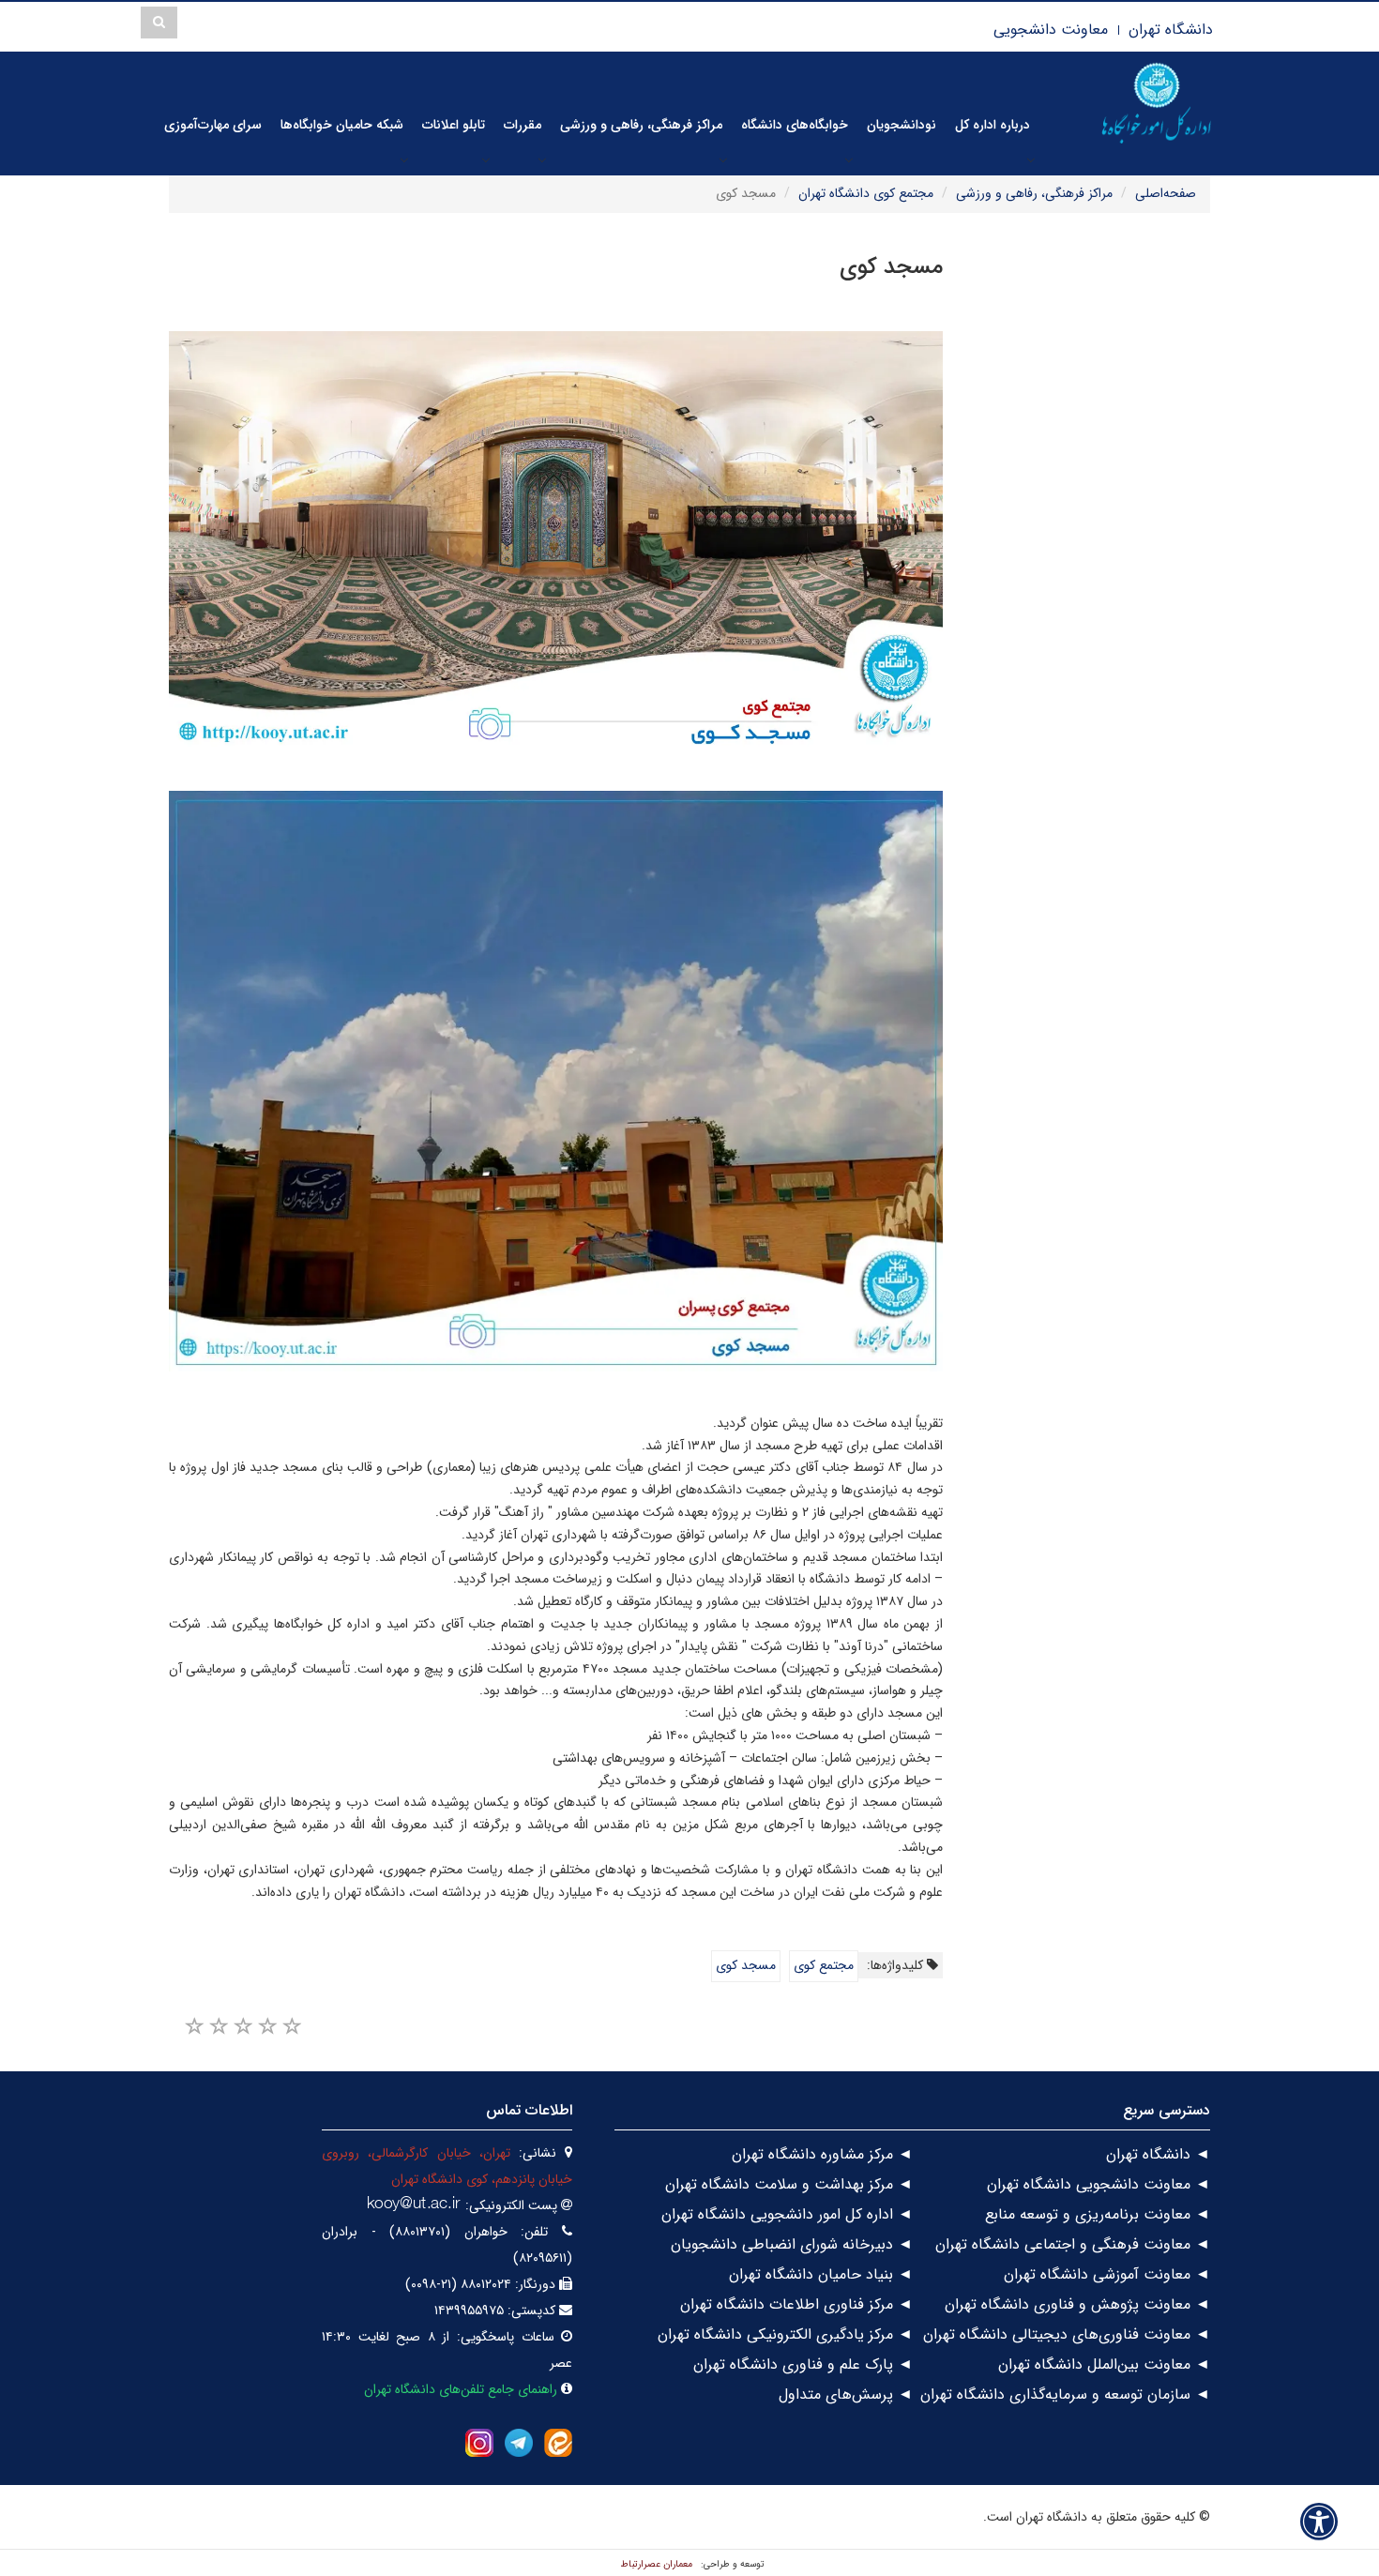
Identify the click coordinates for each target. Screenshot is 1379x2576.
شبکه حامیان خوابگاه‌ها (342, 125)
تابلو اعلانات (454, 125)
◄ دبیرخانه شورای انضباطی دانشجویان (792, 2244)
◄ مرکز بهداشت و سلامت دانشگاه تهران (789, 2184)
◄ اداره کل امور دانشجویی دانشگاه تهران (787, 2214)
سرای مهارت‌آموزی (213, 125)
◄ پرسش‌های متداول (846, 2394)
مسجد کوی (746, 1965)
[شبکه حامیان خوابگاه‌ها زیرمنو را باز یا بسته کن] (404, 159)
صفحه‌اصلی (1166, 193)
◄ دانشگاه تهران (1158, 2154)
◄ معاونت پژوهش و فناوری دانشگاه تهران (1077, 2304)
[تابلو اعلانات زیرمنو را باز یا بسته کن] (486, 159)
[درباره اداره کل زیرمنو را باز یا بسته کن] (1031, 159)
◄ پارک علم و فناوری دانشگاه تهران (803, 2364)
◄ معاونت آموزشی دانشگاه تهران (1107, 2274)
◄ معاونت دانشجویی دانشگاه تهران (1099, 2184)
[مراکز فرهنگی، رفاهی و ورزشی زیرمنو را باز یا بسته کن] (723, 159)
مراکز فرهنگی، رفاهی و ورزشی (641, 125)
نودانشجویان (902, 125)
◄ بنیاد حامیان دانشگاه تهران (821, 2274)
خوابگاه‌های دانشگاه (795, 125)
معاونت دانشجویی (1051, 30)
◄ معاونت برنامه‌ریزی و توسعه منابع (1098, 2214)
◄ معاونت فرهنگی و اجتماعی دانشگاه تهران (1073, 2244)
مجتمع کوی (824, 1965)
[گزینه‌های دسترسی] (1319, 2521)
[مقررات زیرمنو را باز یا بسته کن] (542, 159)
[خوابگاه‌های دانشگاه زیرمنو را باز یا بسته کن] (849, 159)
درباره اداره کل (993, 125)
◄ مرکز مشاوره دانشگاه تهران (822, 2154)
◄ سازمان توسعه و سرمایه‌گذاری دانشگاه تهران (1065, 2394)
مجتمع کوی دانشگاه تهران (866, 193)
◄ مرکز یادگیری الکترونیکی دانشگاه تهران (785, 2334)
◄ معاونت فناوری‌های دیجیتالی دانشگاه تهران (1067, 2334)
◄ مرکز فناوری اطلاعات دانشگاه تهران (796, 2304)
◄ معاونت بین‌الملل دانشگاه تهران (1104, 2364)
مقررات (523, 125)
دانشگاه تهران (1171, 30)
